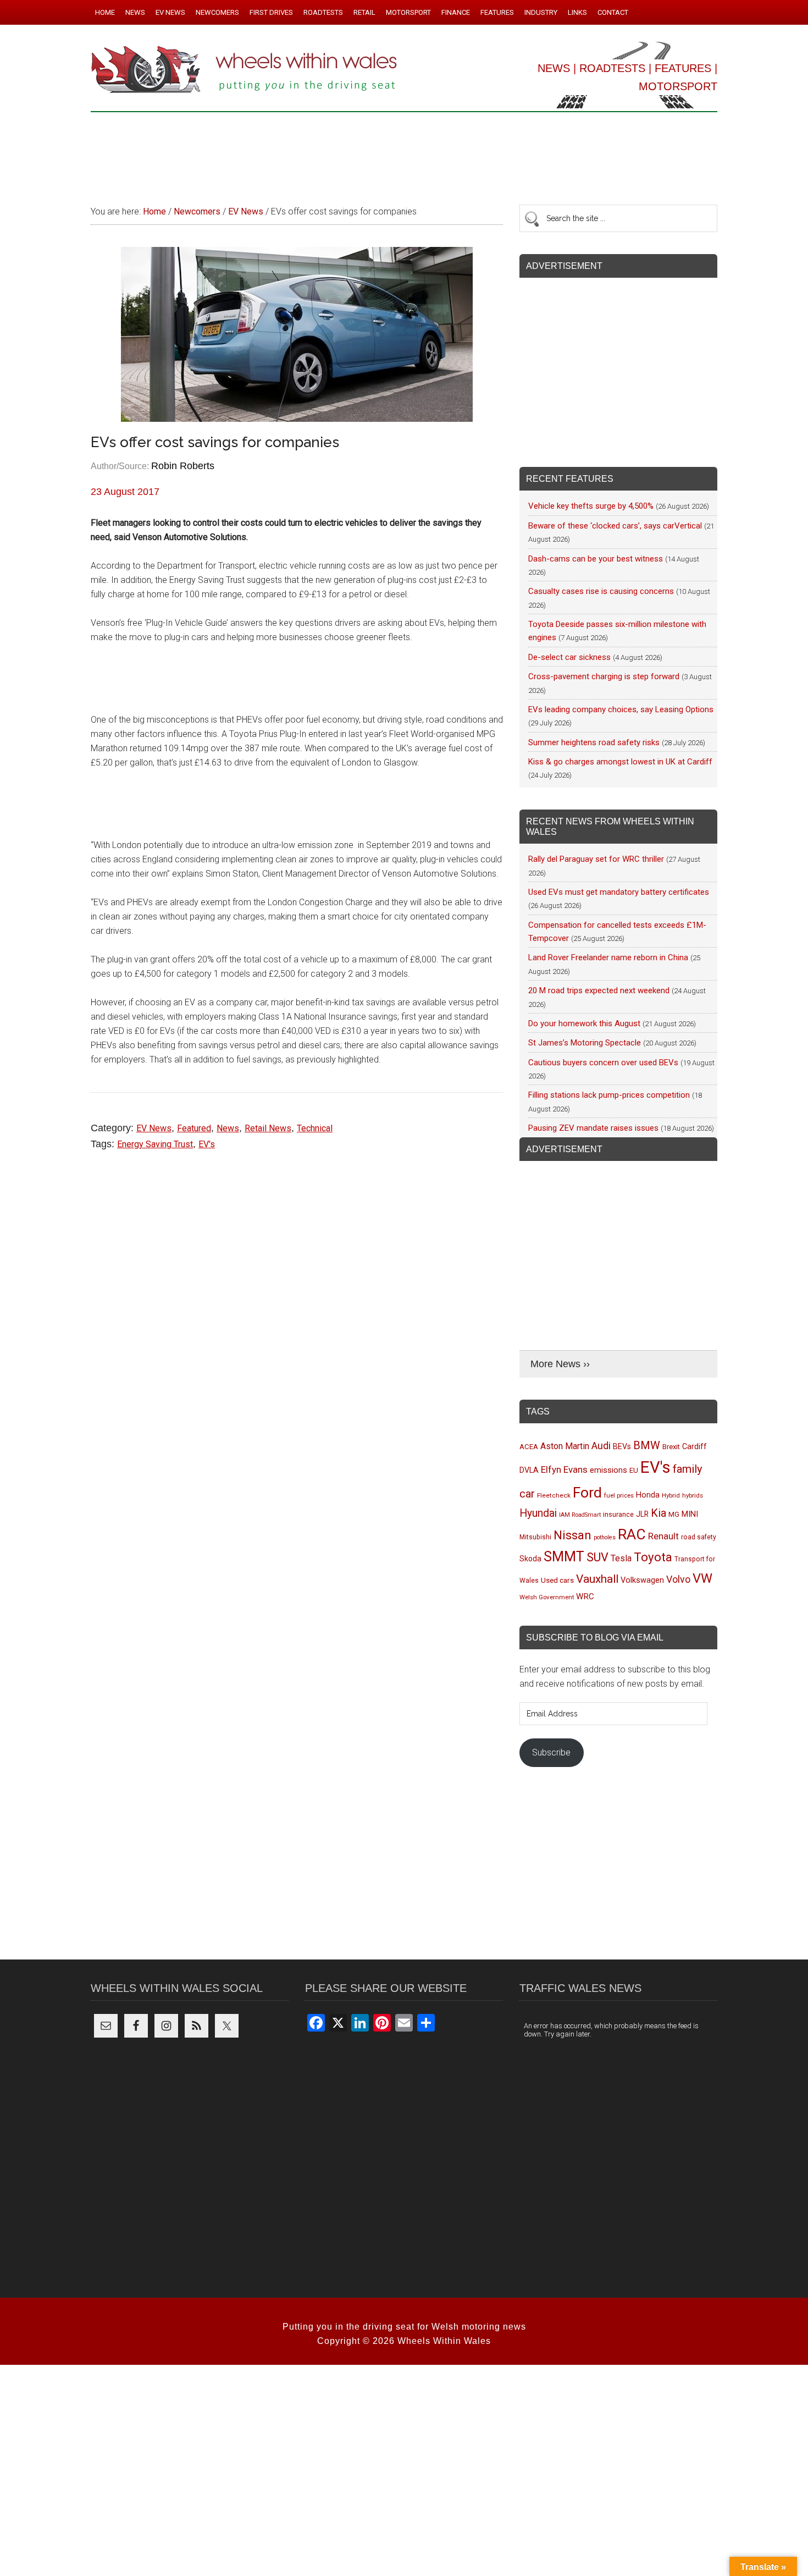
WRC (585, 1597)
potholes (605, 1537)
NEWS (554, 68)
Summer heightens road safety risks (594, 742)
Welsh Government (547, 1597)
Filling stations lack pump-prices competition (609, 1095)
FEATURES (683, 68)
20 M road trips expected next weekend (599, 990)
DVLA (529, 1470)
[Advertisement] (404, 153)
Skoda (530, 1559)
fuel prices (619, 1495)
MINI (690, 1514)
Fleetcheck (554, 1495)
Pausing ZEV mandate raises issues (593, 1128)
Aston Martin (565, 1446)
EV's (207, 1144)
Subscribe (551, 1752)
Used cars (557, 1580)
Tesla (621, 1558)
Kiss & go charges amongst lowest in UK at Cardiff (620, 762)
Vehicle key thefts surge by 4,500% (591, 506)
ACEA (529, 1447)
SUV (597, 1557)
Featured (194, 1128)
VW (702, 1578)
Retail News (268, 1128)
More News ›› (560, 1364)
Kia (658, 1513)
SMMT (564, 1557)
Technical (315, 1128)
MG (674, 1514)
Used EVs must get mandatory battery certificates (619, 892)
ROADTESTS (612, 68)
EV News (154, 1128)
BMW (647, 1445)
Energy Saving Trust (155, 1144)
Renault (663, 1536)
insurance (618, 1514)
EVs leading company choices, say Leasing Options (621, 709)
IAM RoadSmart (580, 1515)
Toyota (653, 1557)
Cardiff (694, 1447)
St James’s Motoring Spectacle (585, 1043)
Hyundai (538, 1513)
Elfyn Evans (564, 1469)
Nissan (572, 1535)
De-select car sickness (569, 657)
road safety (699, 1537)
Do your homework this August (584, 1023)
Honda (648, 1495)
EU (634, 1470)
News (228, 1128)
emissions (608, 1470)
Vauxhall (597, 1579)
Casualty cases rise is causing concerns (601, 591)
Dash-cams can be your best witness (596, 559)
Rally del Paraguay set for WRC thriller (596, 859)
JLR (642, 1514)
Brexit (671, 1447)
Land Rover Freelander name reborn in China (608, 957)
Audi (601, 1446)
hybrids (693, 1495)
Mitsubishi (535, 1537)
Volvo (678, 1579)
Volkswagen (642, 1580)
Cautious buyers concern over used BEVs (603, 1063)
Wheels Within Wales (245, 70)
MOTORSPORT (678, 86)
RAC (632, 1534)
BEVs (622, 1446)
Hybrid (671, 1495)
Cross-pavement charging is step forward (604, 676)
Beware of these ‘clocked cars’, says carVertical (615, 526)
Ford (587, 1492)
